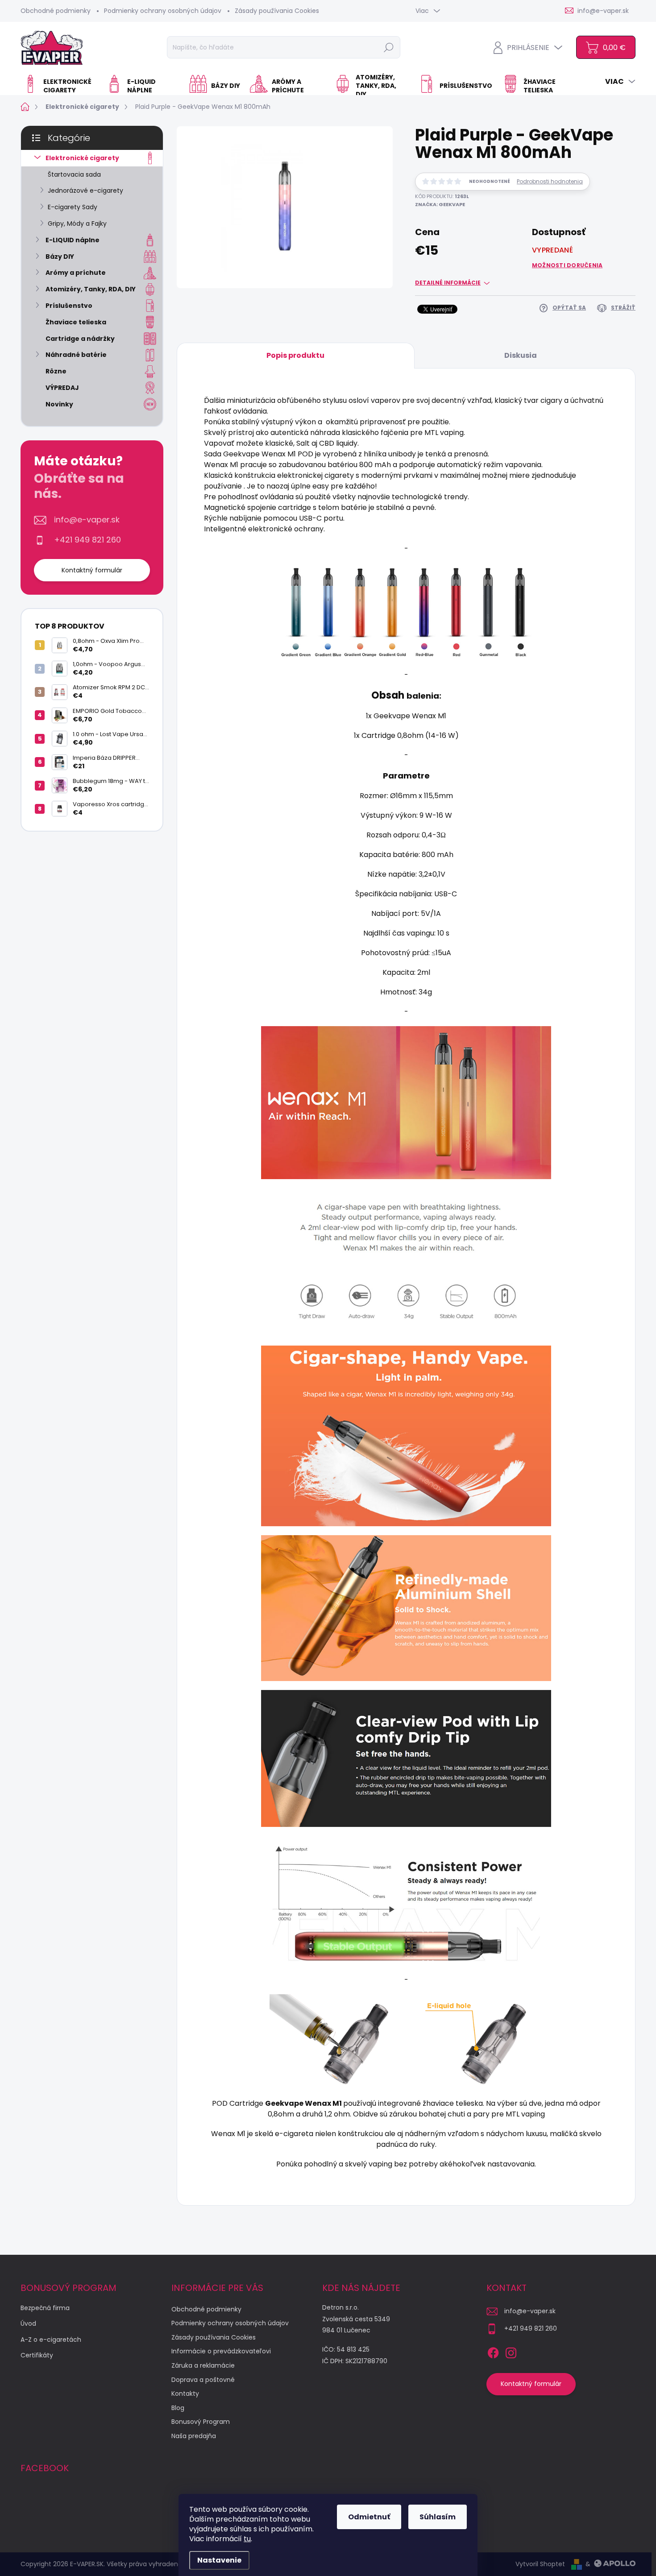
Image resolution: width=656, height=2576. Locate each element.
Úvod (28, 2323)
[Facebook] (493, 2351)
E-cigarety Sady (73, 207)
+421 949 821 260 (87, 540)
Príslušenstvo (69, 306)
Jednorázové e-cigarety (85, 191)
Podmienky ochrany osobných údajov (163, 11)
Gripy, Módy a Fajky (77, 224)
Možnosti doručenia (567, 265)
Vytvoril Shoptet (540, 2564)
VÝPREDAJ (62, 388)
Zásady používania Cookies (277, 11)
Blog (178, 2408)
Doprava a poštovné (203, 2380)
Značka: (440, 204)
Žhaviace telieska (76, 322)
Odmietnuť (369, 2517)
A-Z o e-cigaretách (51, 2340)
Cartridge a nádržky (80, 339)
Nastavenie (219, 2560)
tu (247, 2539)
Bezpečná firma (45, 2308)
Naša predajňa (194, 2436)
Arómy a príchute (76, 273)
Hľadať (389, 47)
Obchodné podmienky (56, 11)
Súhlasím (438, 2517)
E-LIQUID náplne (73, 240)
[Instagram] (511, 2351)
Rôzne (56, 371)
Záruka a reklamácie (203, 2365)
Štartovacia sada (74, 174)
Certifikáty (37, 2355)
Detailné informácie (448, 283)
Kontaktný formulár (92, 570)
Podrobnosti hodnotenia (550, 182)
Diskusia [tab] (521, 355)
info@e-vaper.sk (87, 520)
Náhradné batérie (76, 355)
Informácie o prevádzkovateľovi (221, 2351)
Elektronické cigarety (82, 158)
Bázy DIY (60, 257)
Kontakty (185, 2394)
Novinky (59, 404)
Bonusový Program (201, 2422)
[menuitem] (60, 86)
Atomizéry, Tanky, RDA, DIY (91, 289)
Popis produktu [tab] (295, 355)
